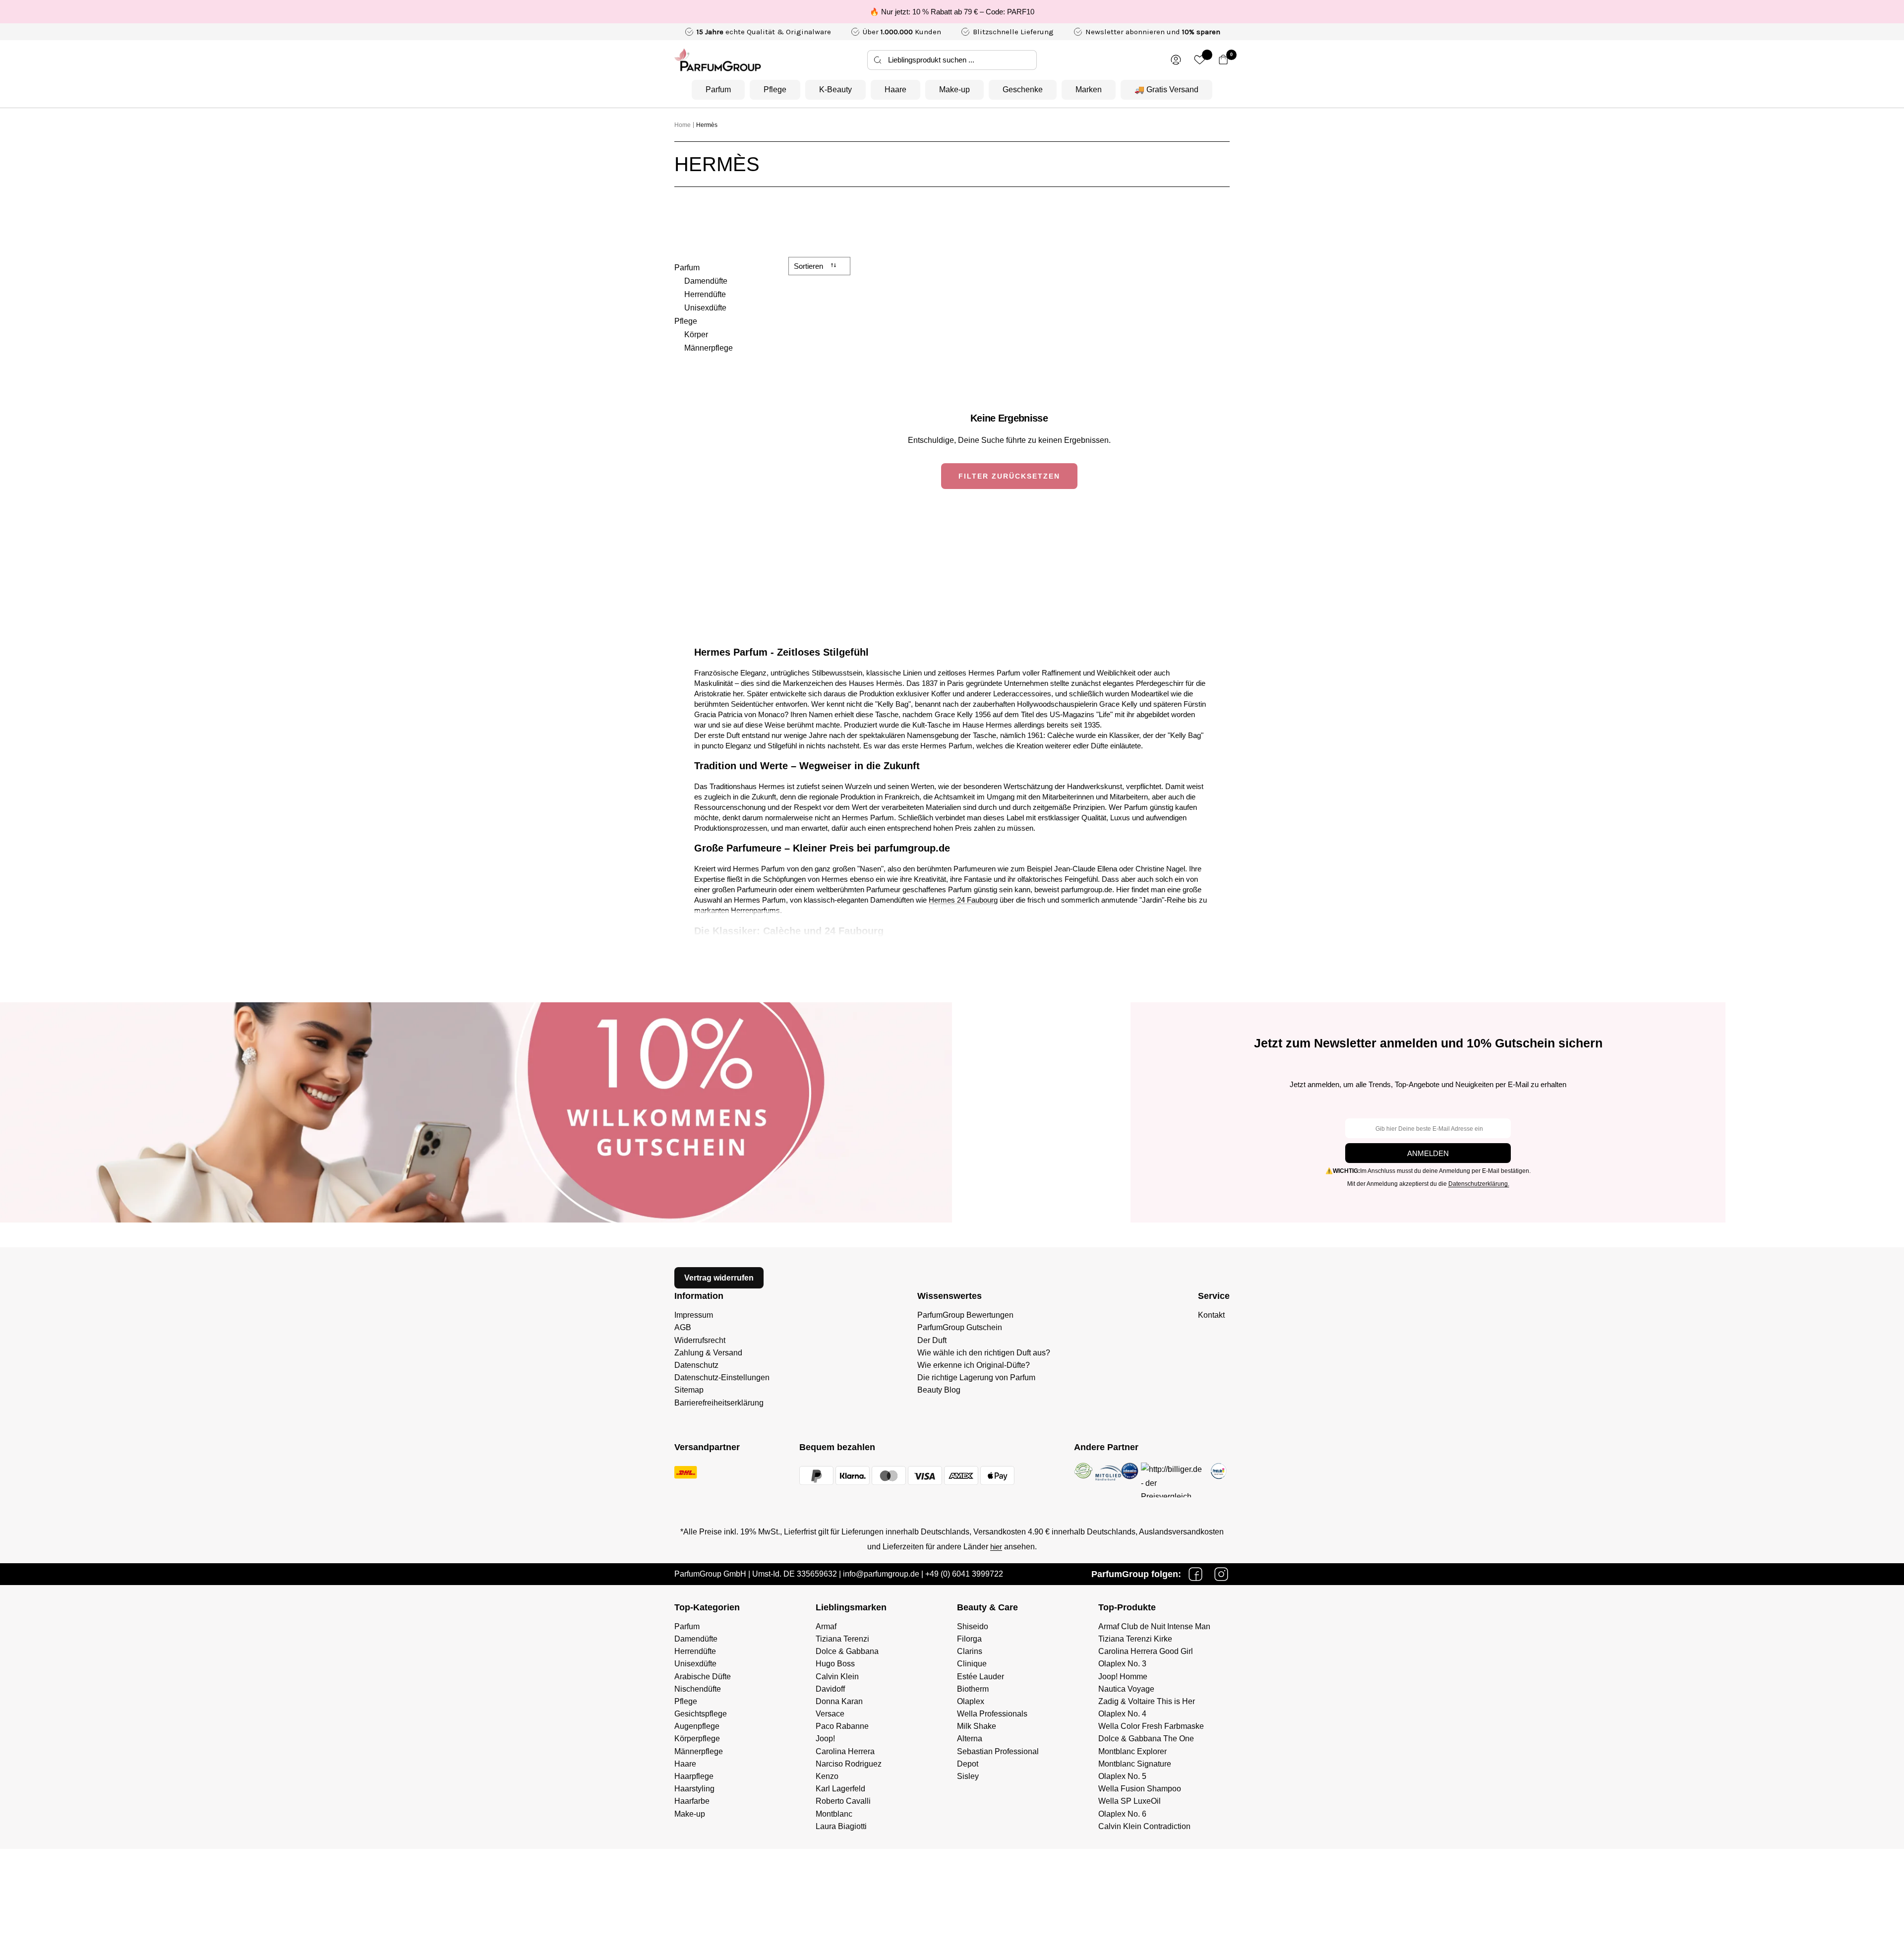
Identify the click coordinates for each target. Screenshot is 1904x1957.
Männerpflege (709, 348)
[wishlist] (1200, 60)
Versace (830, 1714)
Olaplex (971, 1701)
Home (683, 125)
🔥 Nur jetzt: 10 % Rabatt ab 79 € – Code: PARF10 (952, 12)
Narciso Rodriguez (849, 1764)
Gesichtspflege (701, 1714)
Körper (696, 335)
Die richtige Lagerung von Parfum (976, 1377)
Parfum (718, 90)
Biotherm (973, 1689)
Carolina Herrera (845, 1751)
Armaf (826, 1626)
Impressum (694, 1315)
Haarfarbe (692, 1801)
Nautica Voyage (1126, 1689)
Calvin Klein (837, 1677)
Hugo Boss (835, 1664)
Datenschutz (696, 1365)
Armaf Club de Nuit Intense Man (1154, 1626)
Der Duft (932, 1340)
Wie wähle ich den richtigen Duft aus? (984, 1353)
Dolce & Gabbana (847, 1651)
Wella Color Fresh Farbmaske (1151, 1726)
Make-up (954, 90)
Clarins (970, 1651)
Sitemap (689, 1390)
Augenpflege (697, 1726)
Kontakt (1211, 1315)
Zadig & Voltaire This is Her (1147, 1701)
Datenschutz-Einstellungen (722, 1377)
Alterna (970, 1739)
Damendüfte (706, 281)
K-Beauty (835, 90)
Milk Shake (977, 1726)
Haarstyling (694, 1789)
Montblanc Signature (1135, 1764)
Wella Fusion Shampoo (1140, 1789)
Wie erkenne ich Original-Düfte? (974, 1365)
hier (996, 1547)
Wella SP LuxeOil (1130, 1801)
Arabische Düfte (703, 1677)
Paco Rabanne (842, 1726)
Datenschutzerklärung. (1479, 1184)
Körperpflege (697, 1739)
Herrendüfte (705, 294)
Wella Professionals (992, 1714)
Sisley (968, 1776)
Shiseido (973, 1626)
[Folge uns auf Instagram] (1221, 1574)
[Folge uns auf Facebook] (1195, 1574)
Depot (968, 1764)
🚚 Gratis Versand (1166, 90)
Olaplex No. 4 (1122, 1714)
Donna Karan (839, 1701)
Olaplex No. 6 (1122, 1814)
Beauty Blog (939, 1390)
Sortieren (809, 266)
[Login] (1176, 60)
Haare (895, 90)
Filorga (969, 1639)
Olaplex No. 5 (1122, 1776)
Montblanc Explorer (1132, 1751)
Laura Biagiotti (841, 1826)
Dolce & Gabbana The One (1146, 1739)
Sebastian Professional (998, 1751)
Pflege (775, 90)
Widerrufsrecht (700, 1340)
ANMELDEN (1428, 1153)
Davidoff (830, 1689)
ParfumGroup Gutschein (960, 1327)
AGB (683, 1327)
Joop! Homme (1123, 1677)
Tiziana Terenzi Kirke (1135, 1639)
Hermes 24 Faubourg (963, 900)
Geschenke (1023, 90)
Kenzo (827, 1776)
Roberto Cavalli (843, 1801)
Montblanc (834, 1814)
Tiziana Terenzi (842, 1639)
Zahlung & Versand (708, 1353)
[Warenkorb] (1223, 60)
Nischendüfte (698, 1689)
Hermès (707, 125)
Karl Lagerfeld (840, 1789)
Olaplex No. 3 (1122, 1664)
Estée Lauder (981, 1677)
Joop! (825, 1739)
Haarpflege (694, 1776)
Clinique (972, 1664)
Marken (1089, 90)
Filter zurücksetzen (1009, 476)
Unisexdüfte (705, 308)
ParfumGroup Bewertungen (965, 1315)
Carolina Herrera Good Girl (1146, 1651)
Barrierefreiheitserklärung (719, 1403)
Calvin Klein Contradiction (1144, 1826)
